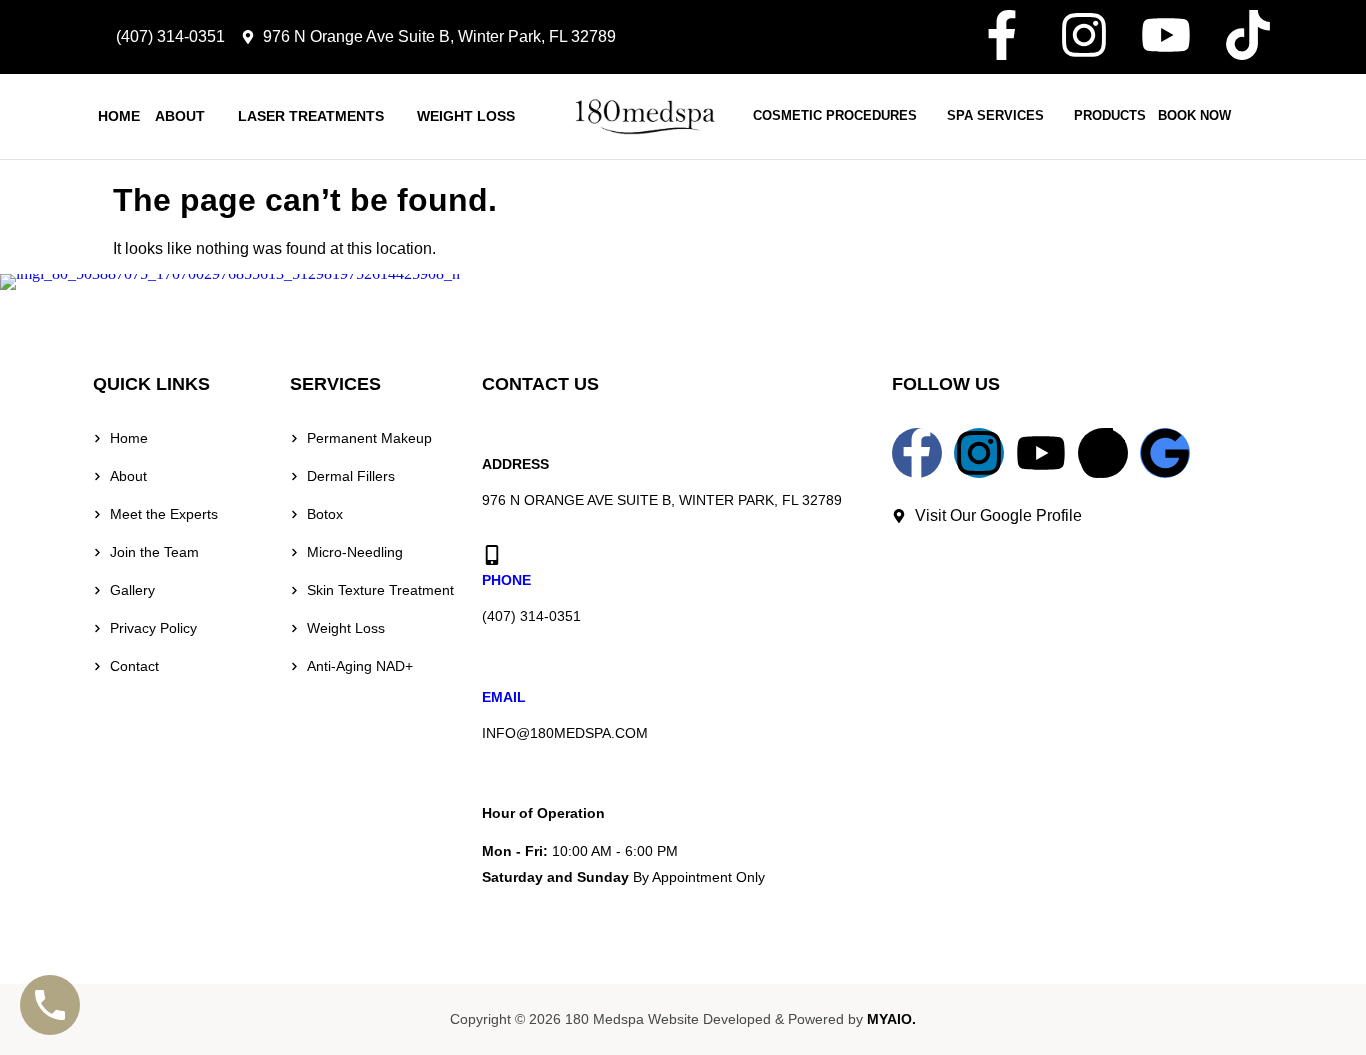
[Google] (1165, 453)
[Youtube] (1166, 35)
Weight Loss (466, 116)
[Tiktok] (1248, 35)
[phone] (492, 555)
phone (506, 580)
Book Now (1194, 115)
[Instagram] (1084, 35)
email (504, 697)
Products (1110, 115)
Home (119, 116)
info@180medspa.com (565, 733)
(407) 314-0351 (531, 616)
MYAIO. (891, 1019)
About (180, 116)
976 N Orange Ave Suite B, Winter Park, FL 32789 (662, 500)
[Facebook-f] (1002, 35)
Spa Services (995, 115)
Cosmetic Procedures (835, 115)
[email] (492, 671)
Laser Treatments (311, 116)
